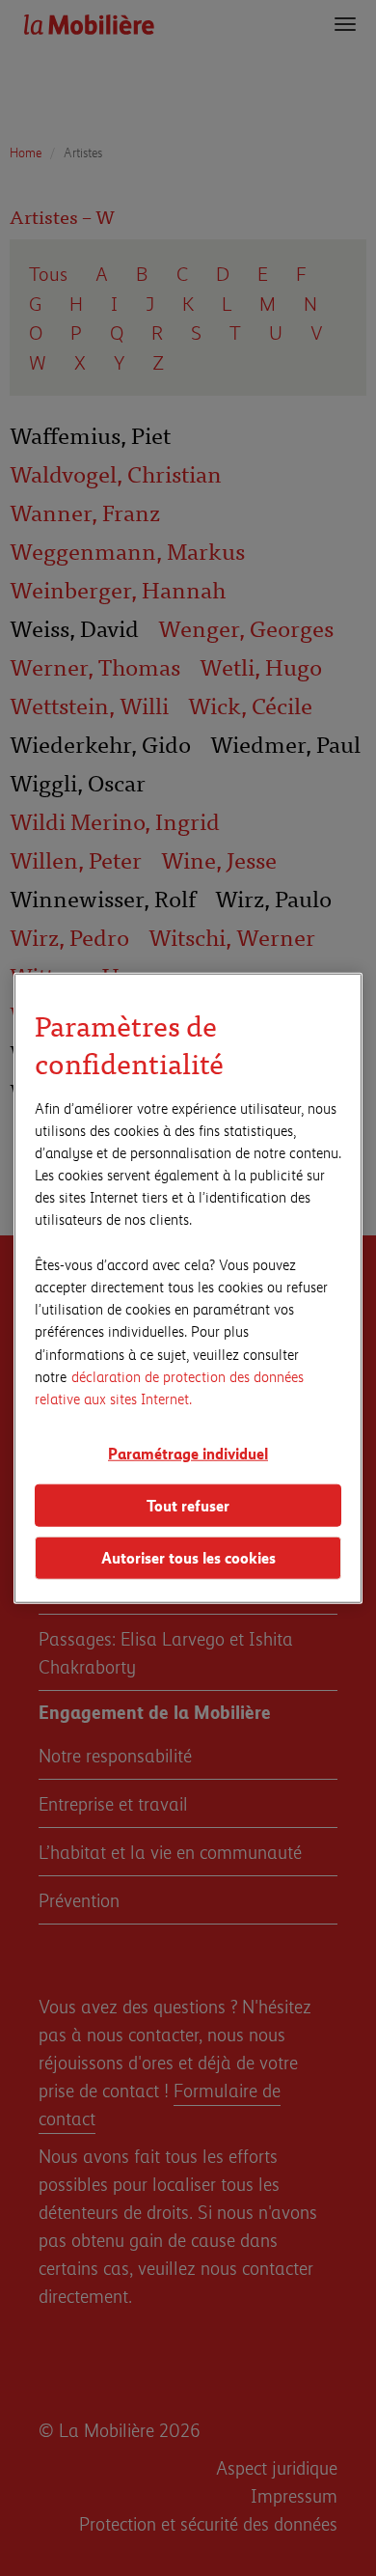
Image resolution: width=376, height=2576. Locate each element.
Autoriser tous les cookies (188, 1557)
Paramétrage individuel (188, 1453)
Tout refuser (188, 1504)
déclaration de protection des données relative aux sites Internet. (169, 1386)
